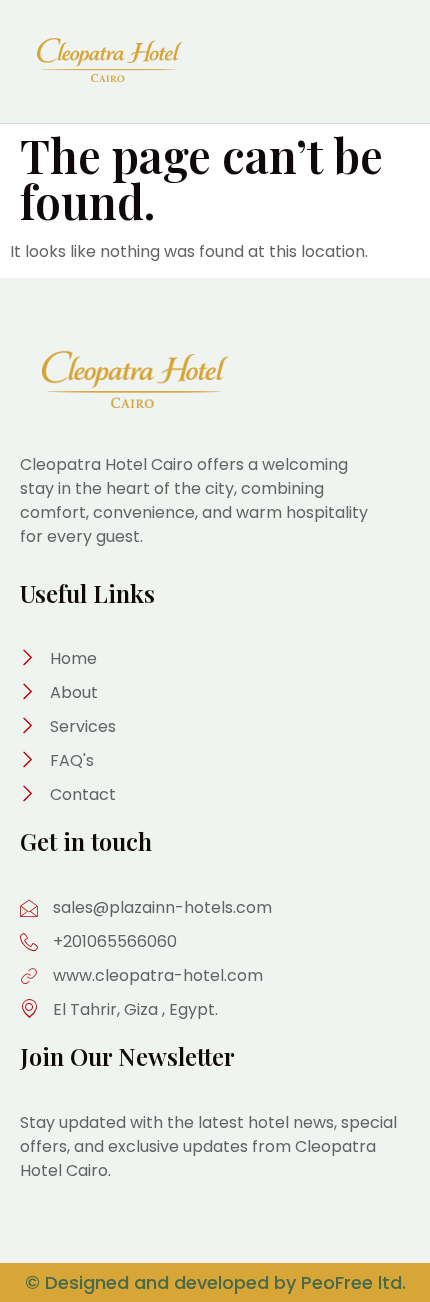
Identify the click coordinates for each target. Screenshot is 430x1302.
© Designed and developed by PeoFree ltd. (215, 1282)
